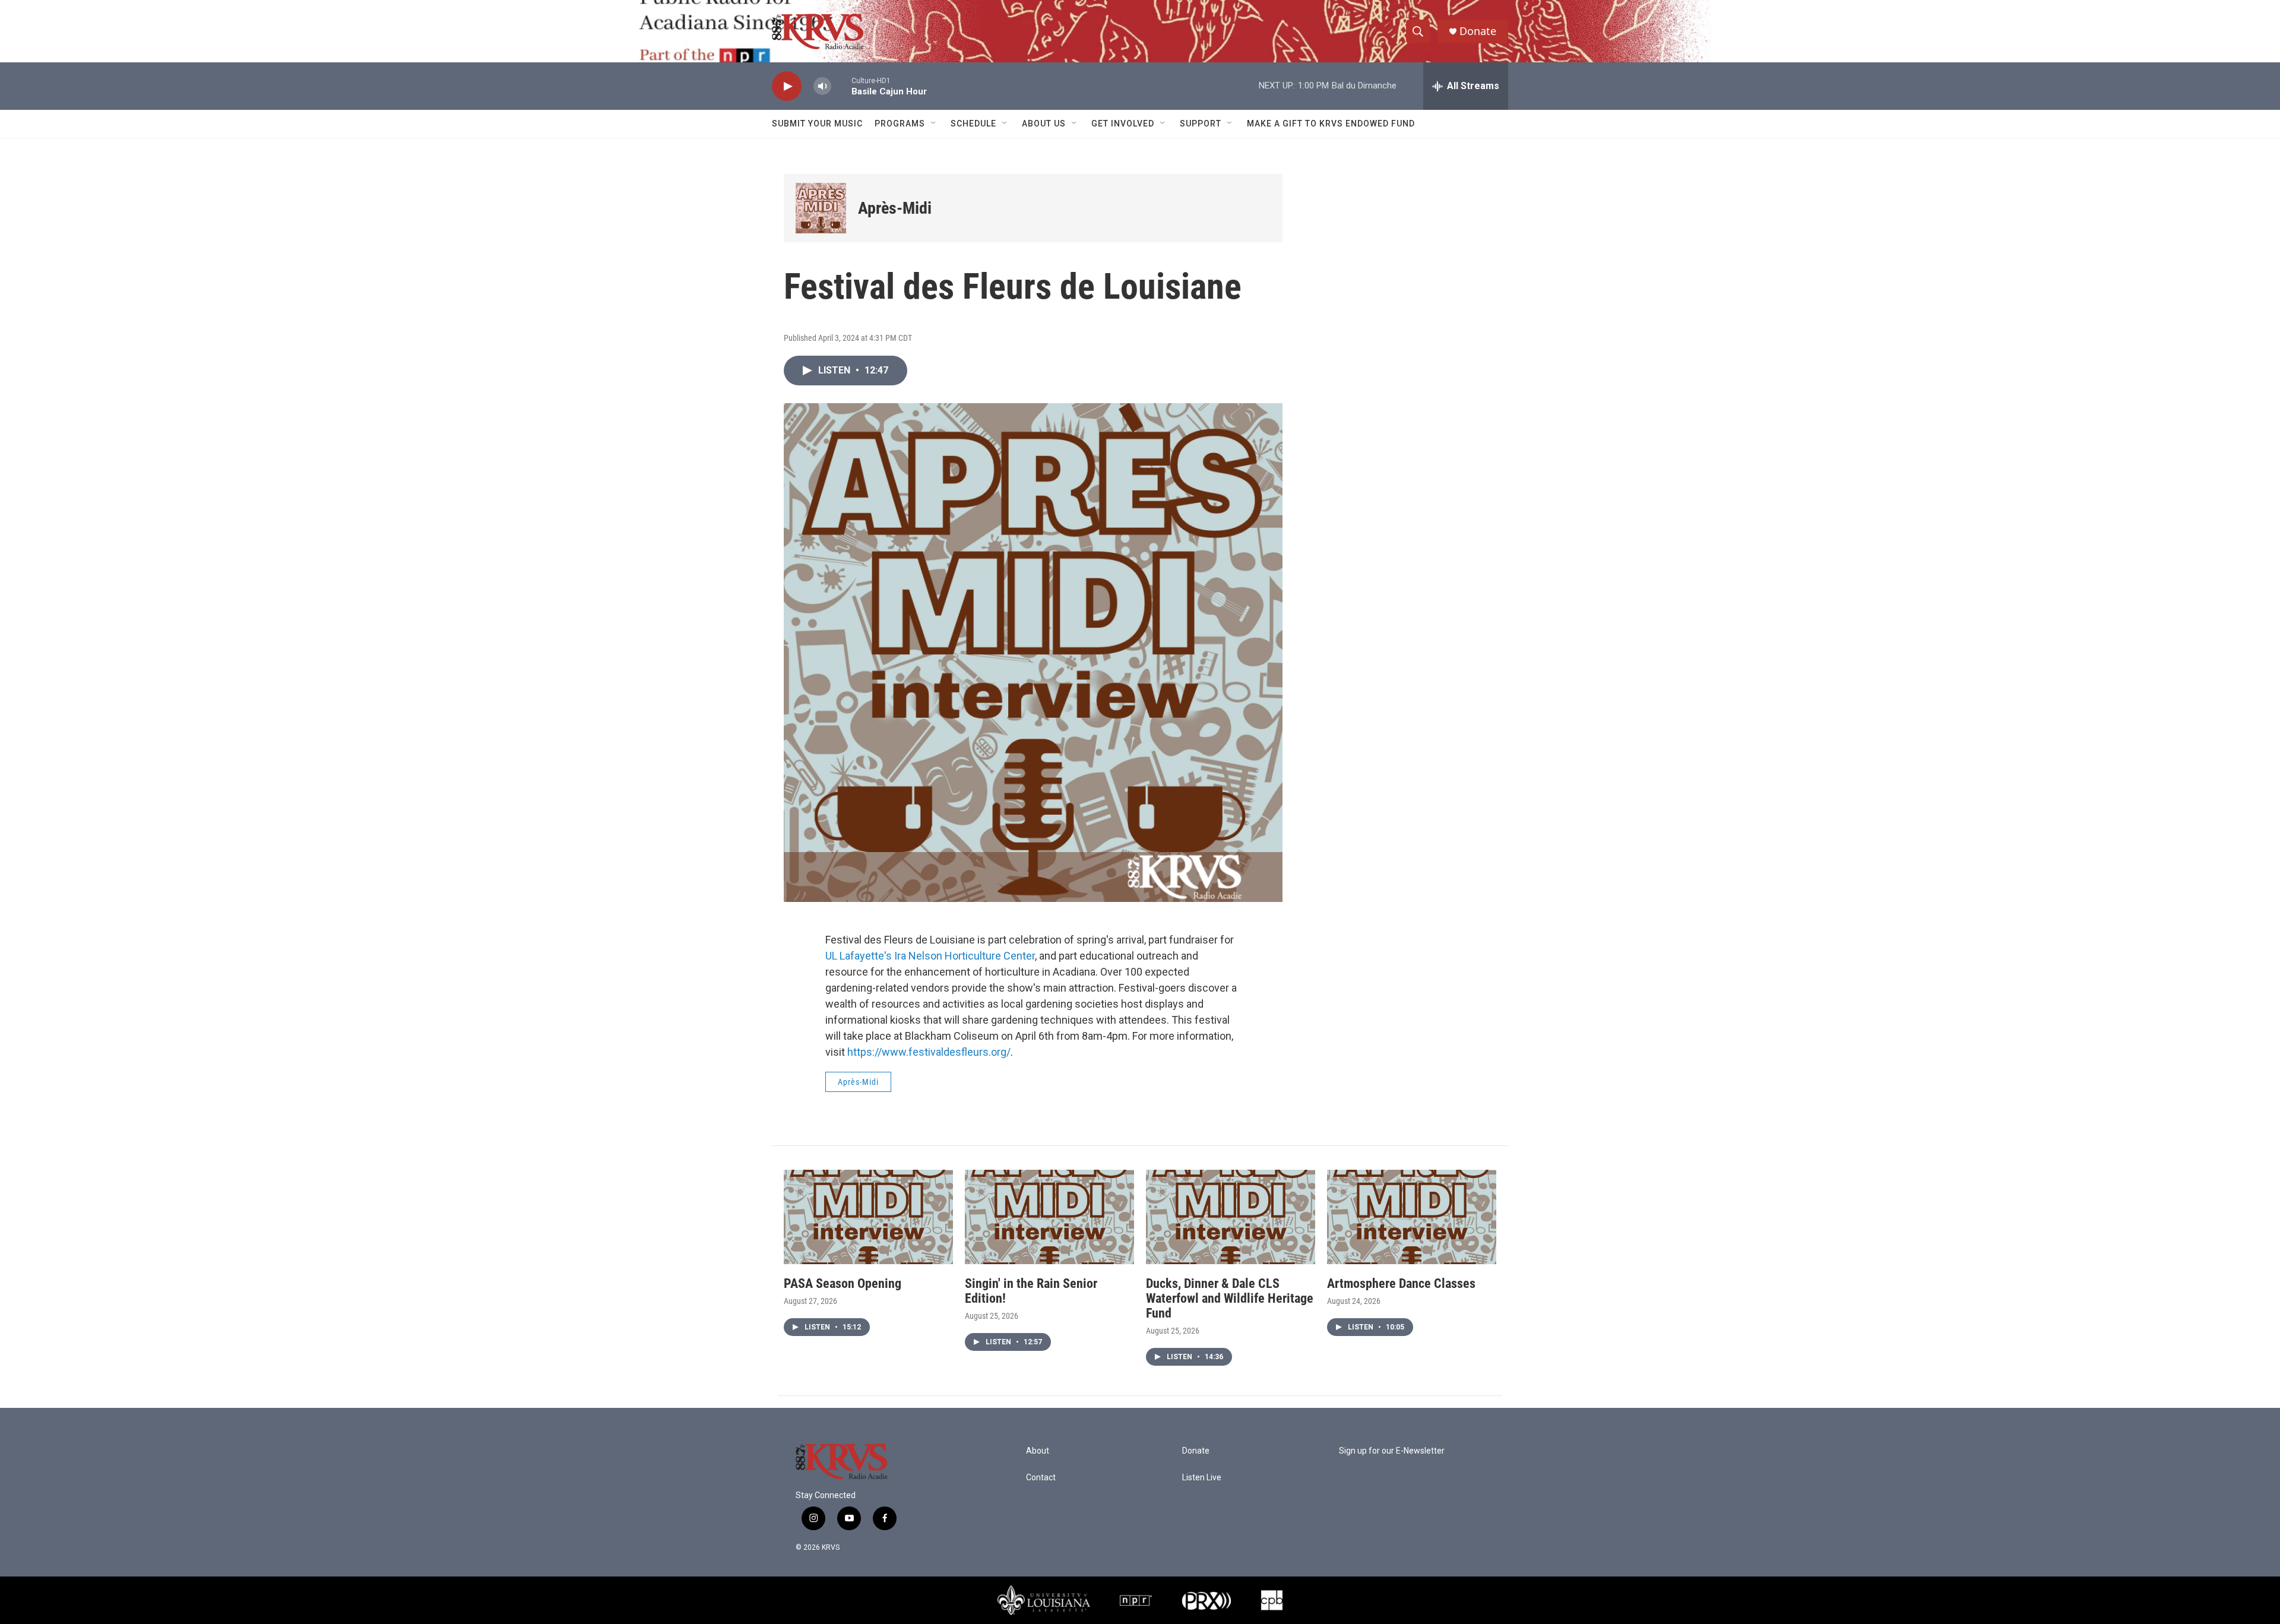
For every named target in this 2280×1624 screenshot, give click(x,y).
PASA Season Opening (843, 1283)
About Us (1044, 124)
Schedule (973, 124)
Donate (1478, 31)
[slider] (841, 86)
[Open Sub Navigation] (934, 124)
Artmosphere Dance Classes (1401, 1283)
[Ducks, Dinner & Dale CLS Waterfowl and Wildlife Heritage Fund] (1231, 1217)
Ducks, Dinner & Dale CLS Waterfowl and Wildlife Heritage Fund (1230, 1298)
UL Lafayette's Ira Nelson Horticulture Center (930, 956)
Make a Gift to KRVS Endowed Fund (1331, 124)
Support (1201, 124)
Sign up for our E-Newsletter (1392, 1451)
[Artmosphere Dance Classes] (1412, 1217)
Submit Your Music (817, 124)
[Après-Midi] (821, 208)
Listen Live (1202, 1478)
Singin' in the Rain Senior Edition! (1031, 1291)
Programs (900, 124)
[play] (787, 86)
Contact (1041, 1478)
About (1038, 1451)
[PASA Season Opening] (868, 1217)
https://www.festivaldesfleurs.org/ (929, 1052)
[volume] (822, 86)
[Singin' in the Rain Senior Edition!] (1049, 1217)
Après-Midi (895, 208)
